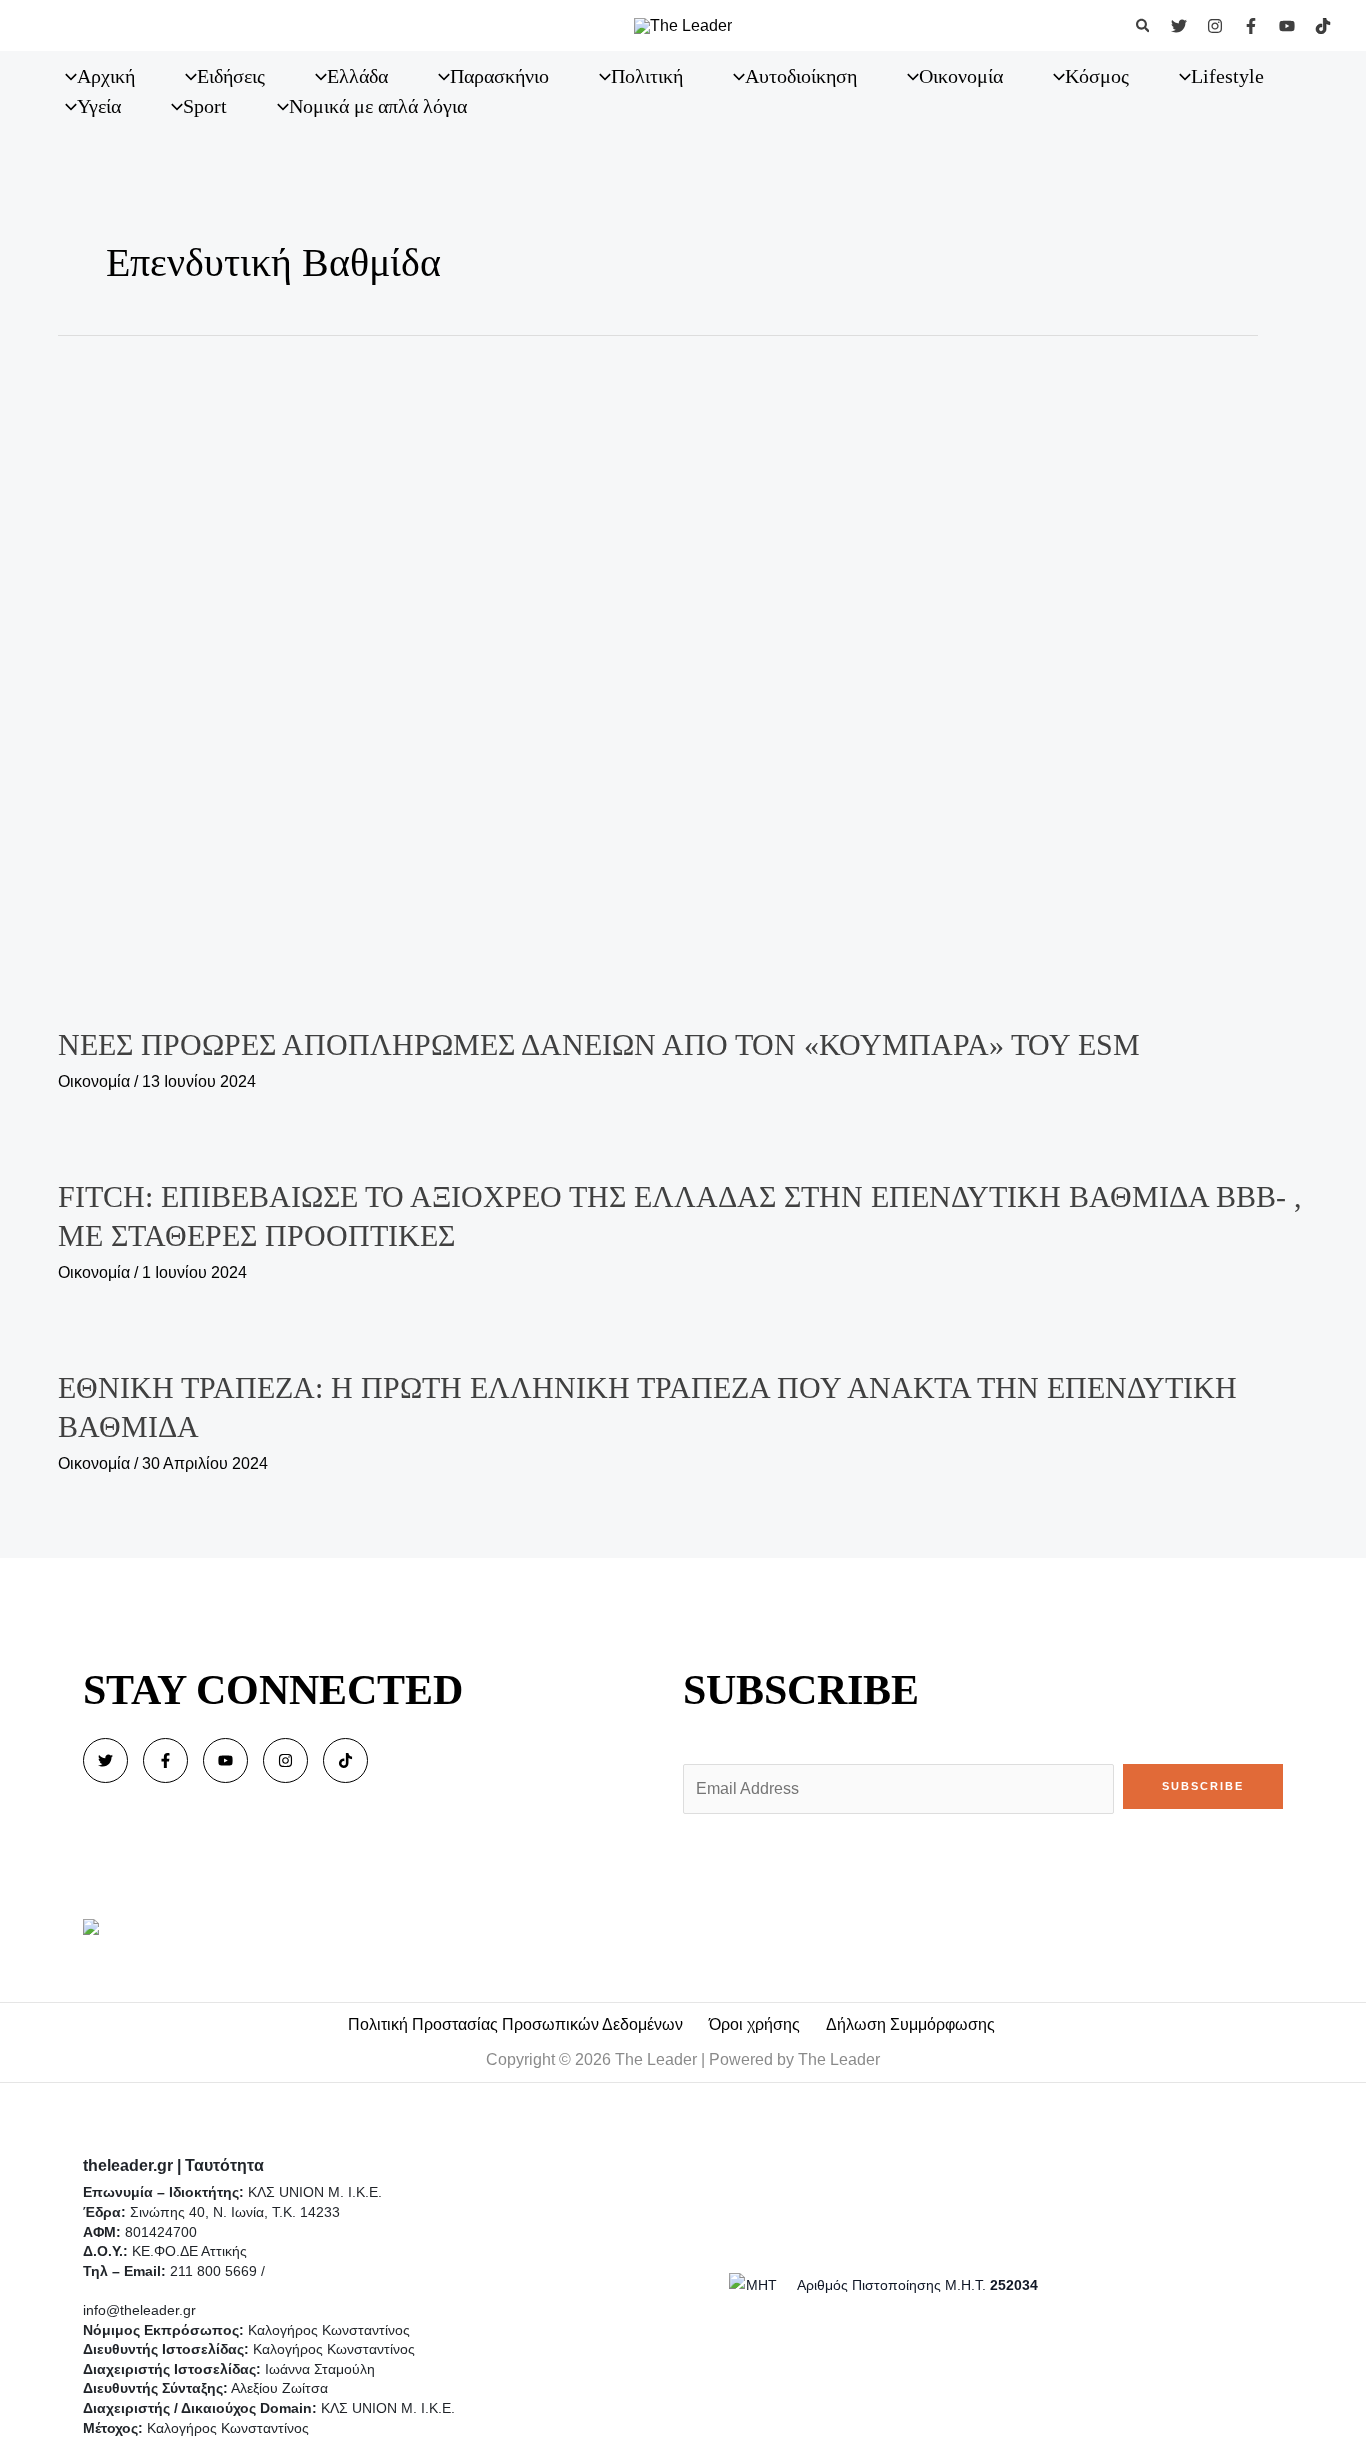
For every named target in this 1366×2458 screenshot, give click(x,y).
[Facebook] (1251, 26)
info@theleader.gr (139, 2310)
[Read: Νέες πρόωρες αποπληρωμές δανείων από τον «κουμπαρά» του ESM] (683, 675)
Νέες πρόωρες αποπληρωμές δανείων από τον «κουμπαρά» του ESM (599, 1044)
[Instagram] (1215, 26)
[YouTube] (1287, 26)
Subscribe (1203, 1786)
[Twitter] (1179, 26)
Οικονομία (94, 1081)
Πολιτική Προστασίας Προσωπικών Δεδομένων (515, 2024)
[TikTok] (1323, 26)
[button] (1144, 25)
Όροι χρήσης (754, 2024)
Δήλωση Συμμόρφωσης (910, 2024)
